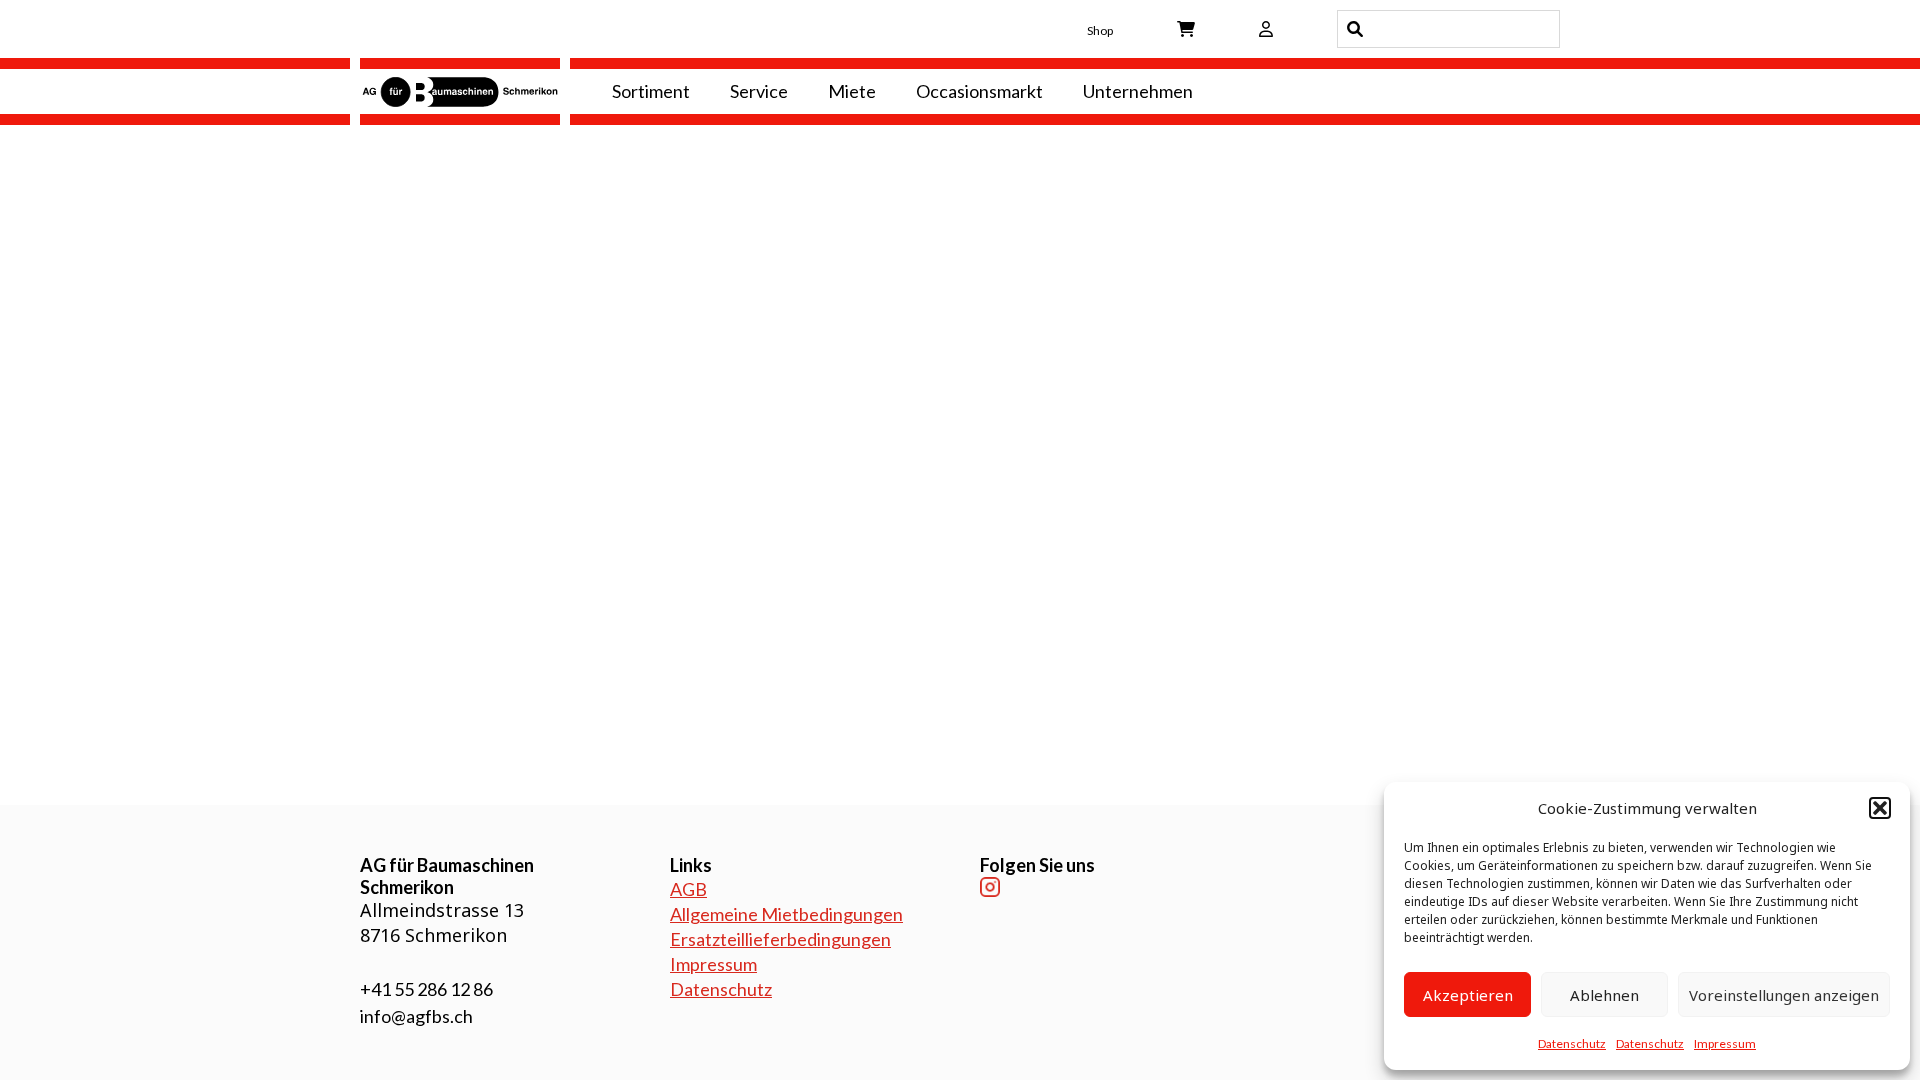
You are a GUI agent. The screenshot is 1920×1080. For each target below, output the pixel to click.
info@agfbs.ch (416, 1016)
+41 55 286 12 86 (426, 989)
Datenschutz (1572, 1043)
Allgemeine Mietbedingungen (786, 914)
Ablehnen (1604, 995)
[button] (1880, 808)
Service (759, 91)
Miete (852, 91)
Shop (1100, 30)
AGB (688, 889)
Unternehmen (1138, 91)
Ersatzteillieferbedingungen (780, 939)
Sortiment (651, 91)
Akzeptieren (1468, 995)
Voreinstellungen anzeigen (1784, 995)
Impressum (1725, 1043)
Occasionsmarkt (979, 91)
